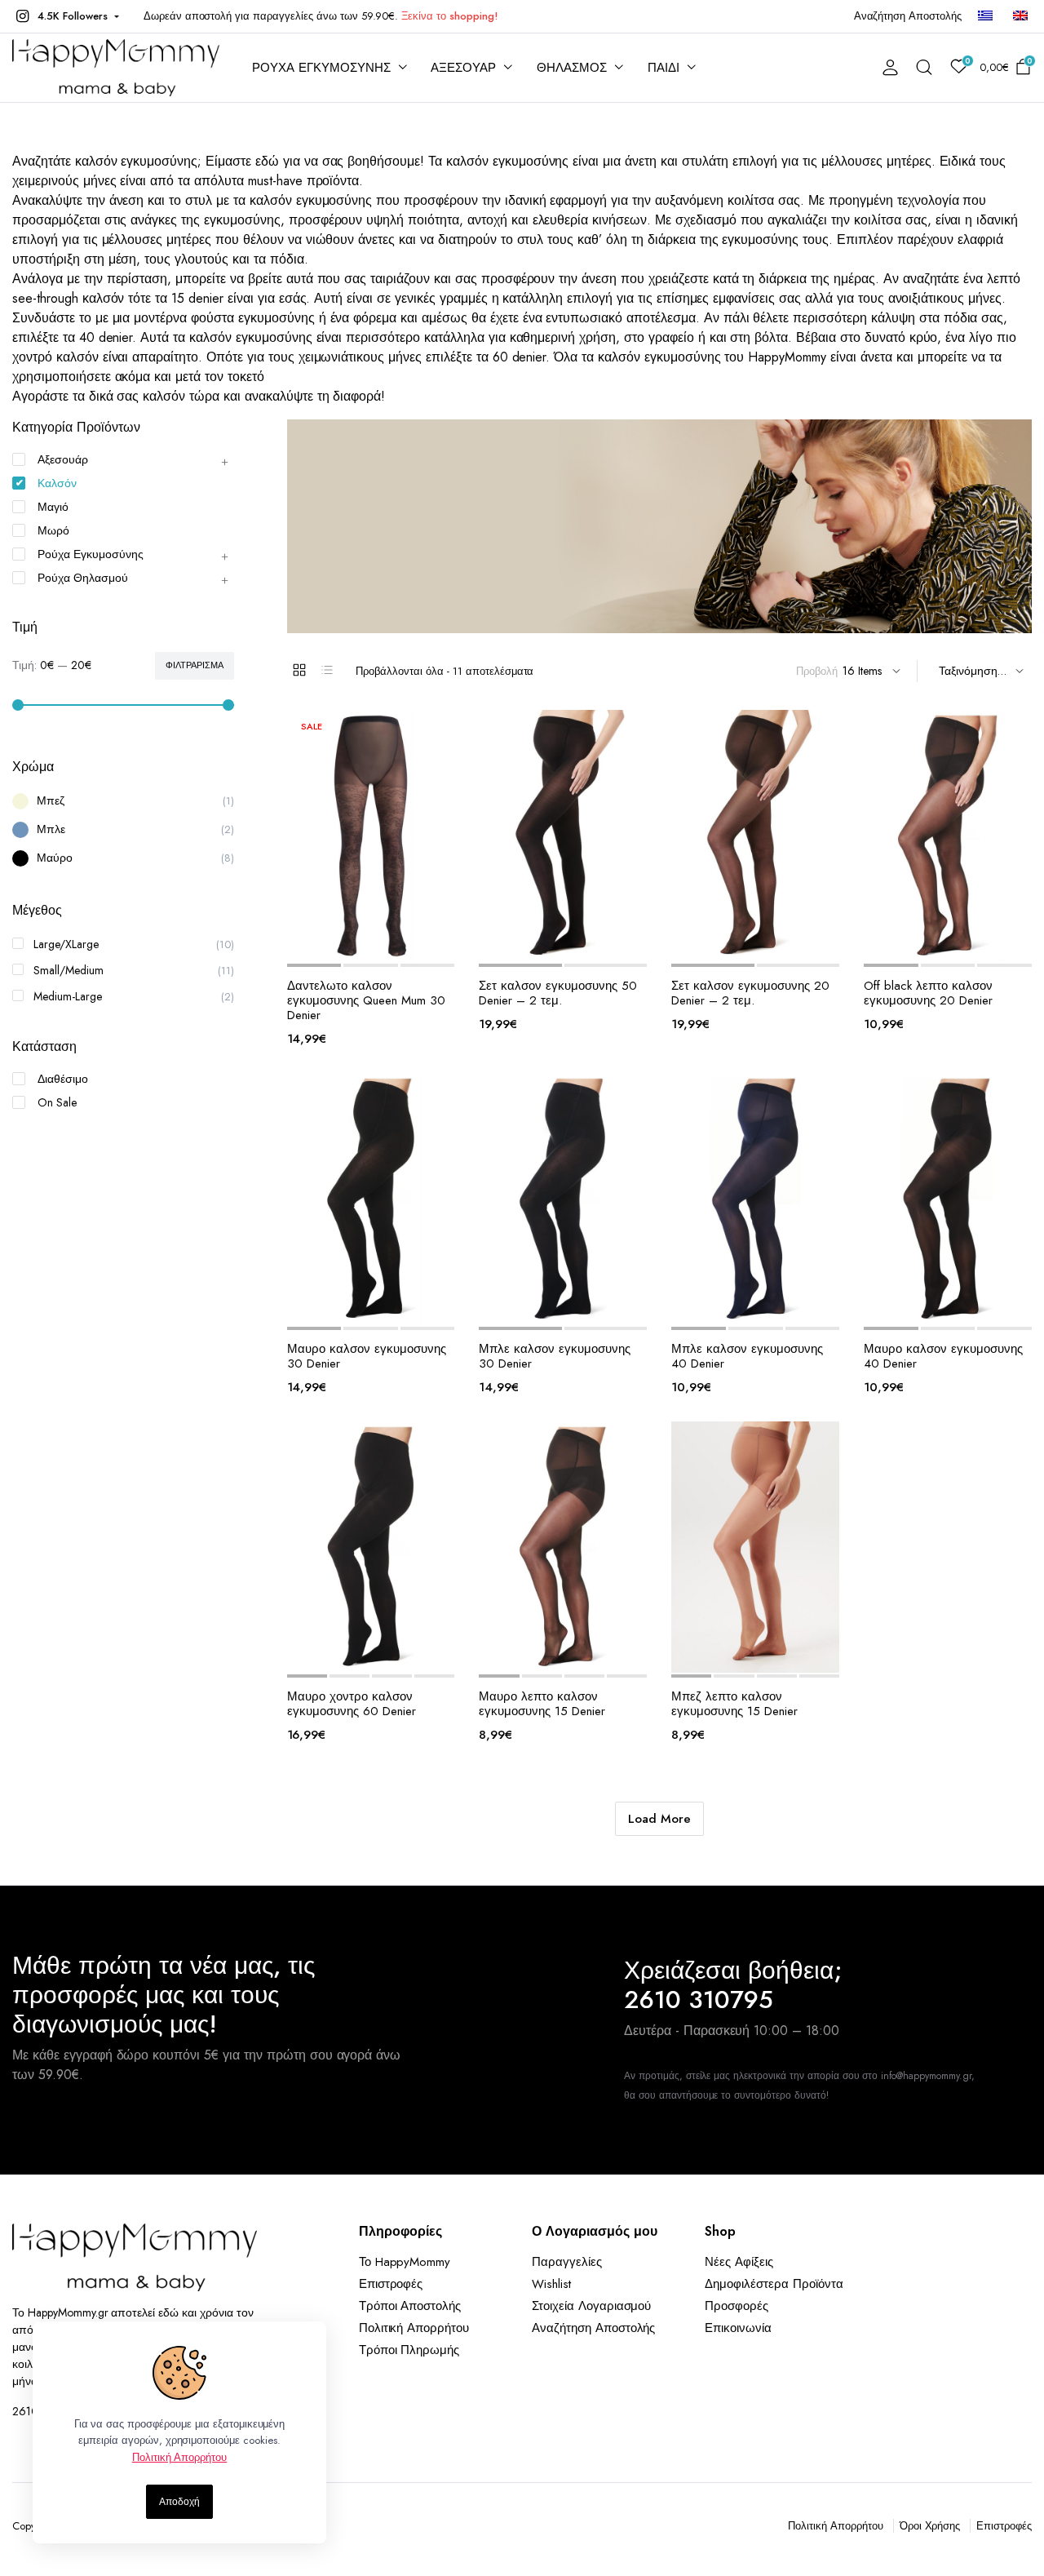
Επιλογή (418, 944)
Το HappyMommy (405, 2262)
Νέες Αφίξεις (739, 2262)
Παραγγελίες (567, 2262)
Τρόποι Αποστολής (410, 2306)
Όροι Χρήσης (930, 2526)
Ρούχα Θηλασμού (83, 578)
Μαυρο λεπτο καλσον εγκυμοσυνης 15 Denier (542, 1704)
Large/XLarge (66, 944)
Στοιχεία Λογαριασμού (591, 2306)
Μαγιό (53, 507)
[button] (66, 16)
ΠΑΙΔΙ (664, 68)
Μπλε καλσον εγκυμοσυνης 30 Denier (555, 1356)
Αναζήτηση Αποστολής (908, 16)
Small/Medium (69, 970)
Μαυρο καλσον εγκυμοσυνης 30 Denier (367, 1356)
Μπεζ (51, 800)
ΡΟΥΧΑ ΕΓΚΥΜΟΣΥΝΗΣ (321, 68)
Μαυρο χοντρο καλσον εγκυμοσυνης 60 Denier (352, 1704)
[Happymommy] (116, 68)
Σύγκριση (387, 944)
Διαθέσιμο (63, 1079)
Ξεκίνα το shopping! (449, 16)
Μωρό (53, 530)
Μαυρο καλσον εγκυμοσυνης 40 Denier (943, 1356)
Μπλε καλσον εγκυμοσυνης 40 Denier (747, 1356)
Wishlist (551, 2284)
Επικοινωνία (738, 2328)
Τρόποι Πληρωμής (409, 2350)
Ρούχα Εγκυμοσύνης (91, 554)
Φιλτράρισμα (195, 665)
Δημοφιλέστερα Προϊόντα (774, 2284)
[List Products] (327, 670)
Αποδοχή (179, 2502)
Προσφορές (737, 2306)
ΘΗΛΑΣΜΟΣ (572, 68)
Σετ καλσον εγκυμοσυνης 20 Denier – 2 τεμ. (750, 993)
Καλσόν (57, 483)
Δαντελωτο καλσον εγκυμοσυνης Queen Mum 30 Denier (366, 1000)
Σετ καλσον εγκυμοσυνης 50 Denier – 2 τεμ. (558, 993)
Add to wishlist (323, 944)
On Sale (57, 1102)
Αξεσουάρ (63, 459)
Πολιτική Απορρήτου (414, 2328)
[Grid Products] (299, 670)
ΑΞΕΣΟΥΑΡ (463, 68)
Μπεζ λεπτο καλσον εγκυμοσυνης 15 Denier (734, 1704)
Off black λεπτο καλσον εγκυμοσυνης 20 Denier (928, 993)
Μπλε (51, 829)
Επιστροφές (391, 2284)
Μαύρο (55, 858)
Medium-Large (68, 996)
